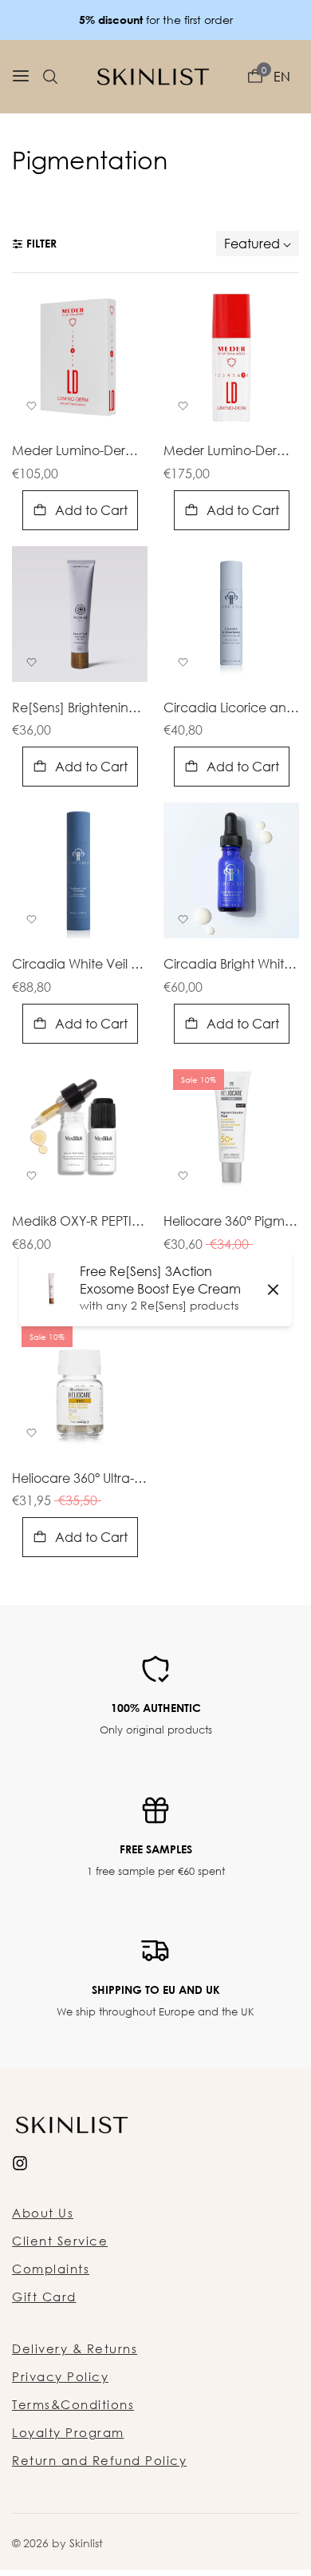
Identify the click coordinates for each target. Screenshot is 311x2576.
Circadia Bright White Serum (231, 965)
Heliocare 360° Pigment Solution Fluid (231, 1222)
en (282, 77)
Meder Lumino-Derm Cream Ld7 (231, 451)
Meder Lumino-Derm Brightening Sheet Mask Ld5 (80, 451)
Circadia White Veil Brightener (80, 965)
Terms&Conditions (73, 2404)
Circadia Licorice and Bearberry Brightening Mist (231, 708)
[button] (50, 77)
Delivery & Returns (75, 2348)
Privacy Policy (60, 2376)
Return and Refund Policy (99, 2460)
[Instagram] (20, 2161)
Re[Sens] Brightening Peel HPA (80, 708)
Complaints (51, 2269)
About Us (43, 2213)
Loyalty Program (68, 2432)
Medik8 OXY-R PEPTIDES (80, 1222)
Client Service (60, 2241)
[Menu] (21, 77)
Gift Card (44, 2297)
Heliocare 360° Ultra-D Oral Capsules (80, 1479)
